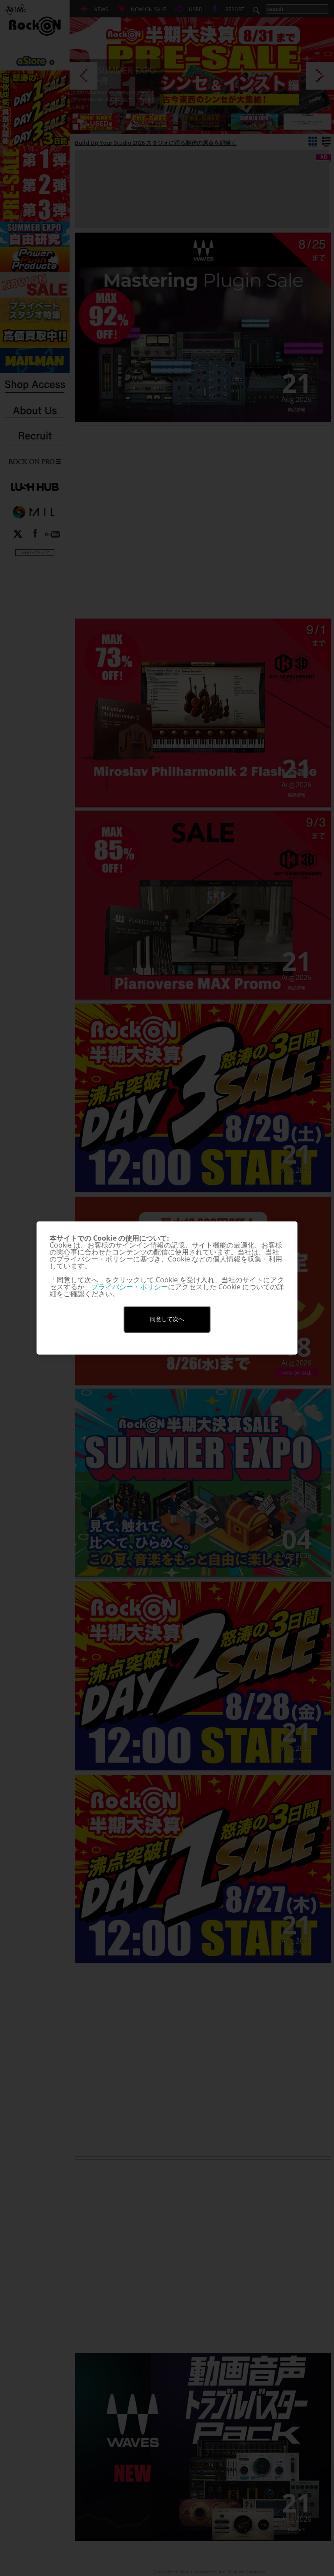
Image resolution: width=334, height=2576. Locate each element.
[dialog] (167, 1288)
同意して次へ (167, 1319)
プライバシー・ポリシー (130, 1287)
